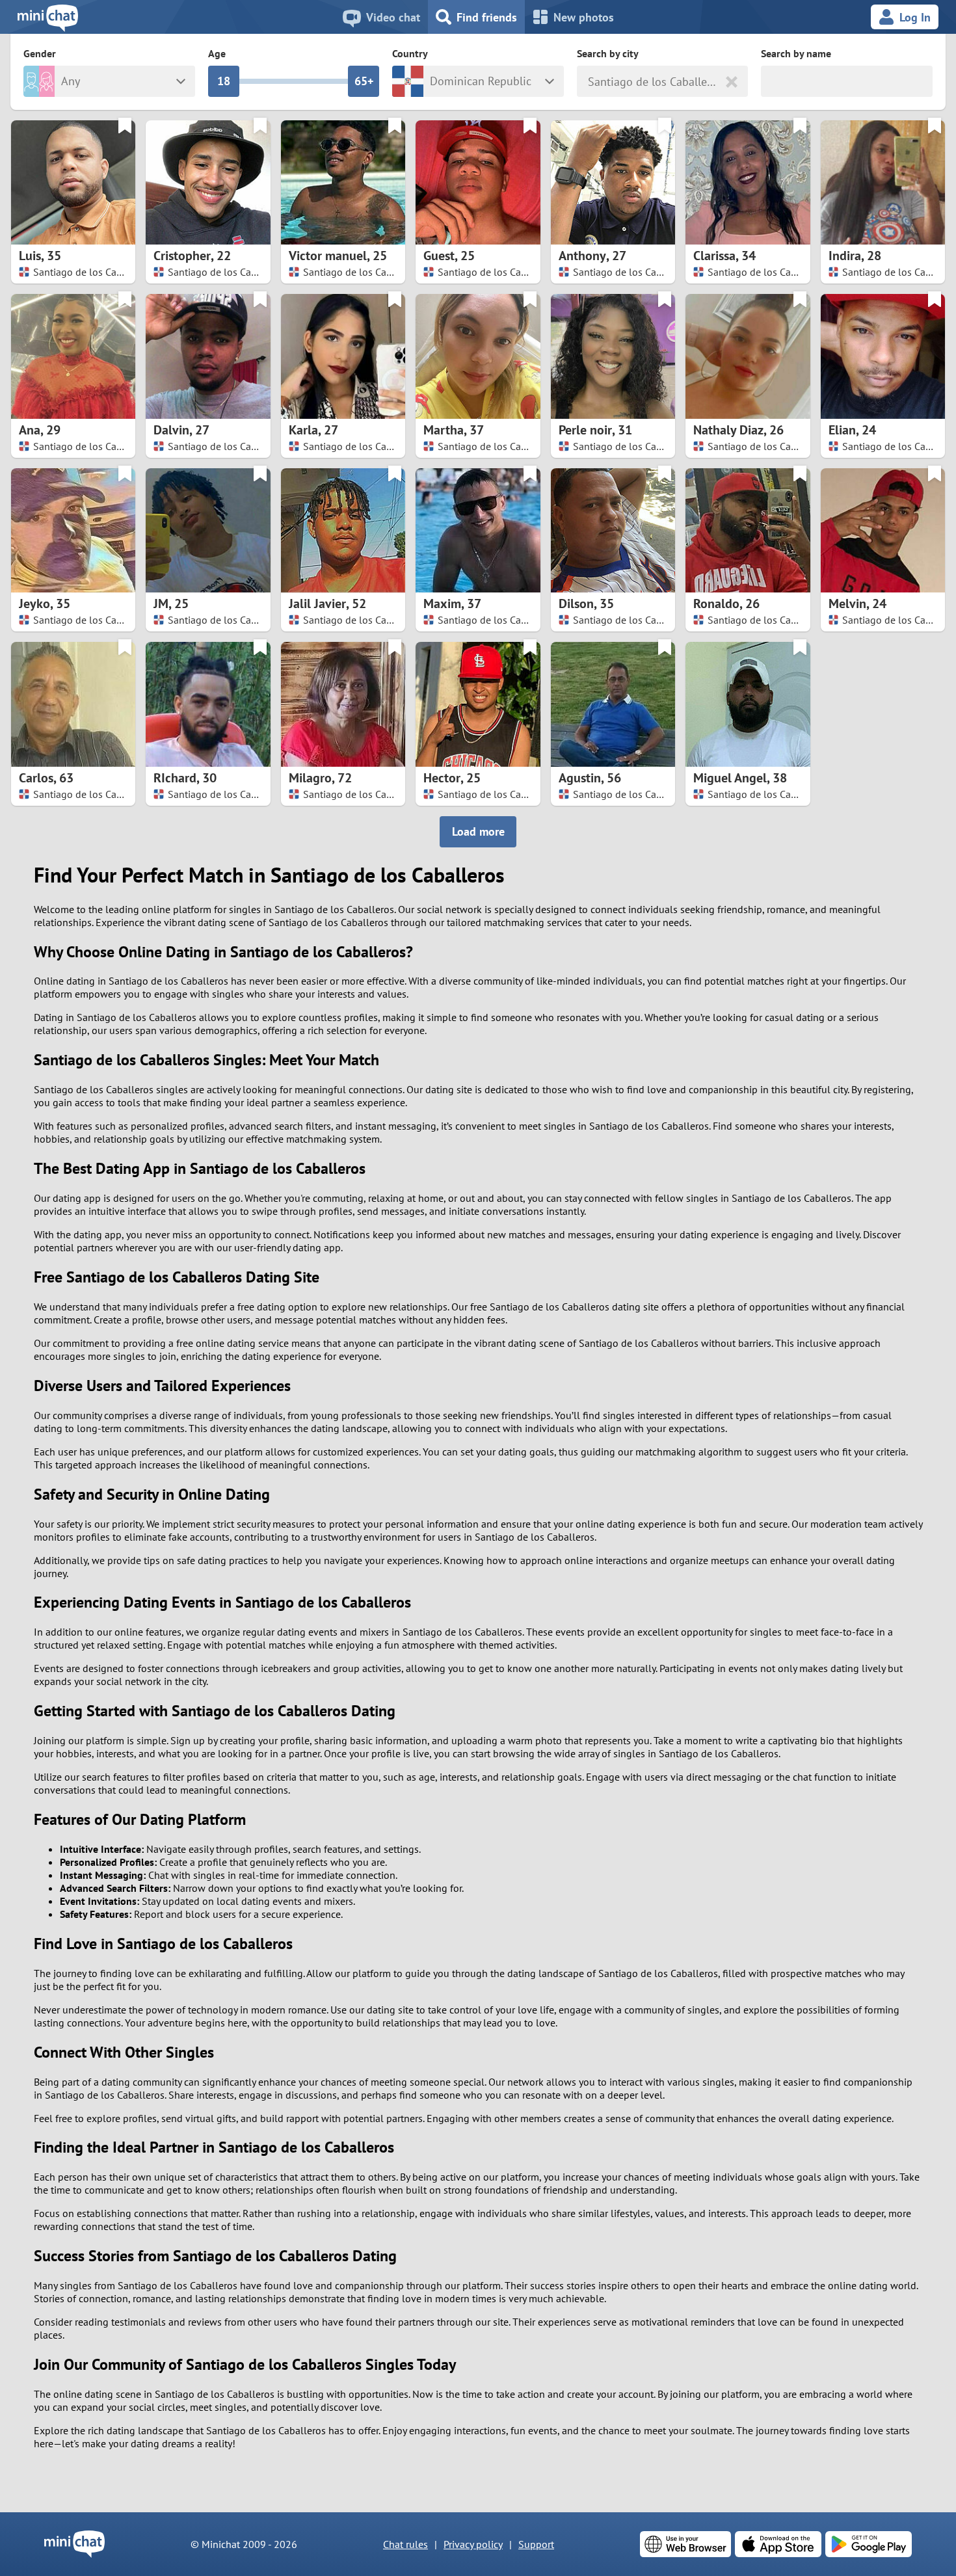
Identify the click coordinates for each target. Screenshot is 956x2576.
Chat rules (405, 2544)
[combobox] (590, 82)
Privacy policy (473, 2544)
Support (536, 2544)
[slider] (224, 81)
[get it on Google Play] (869, 2544)
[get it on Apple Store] (778, 2544)
